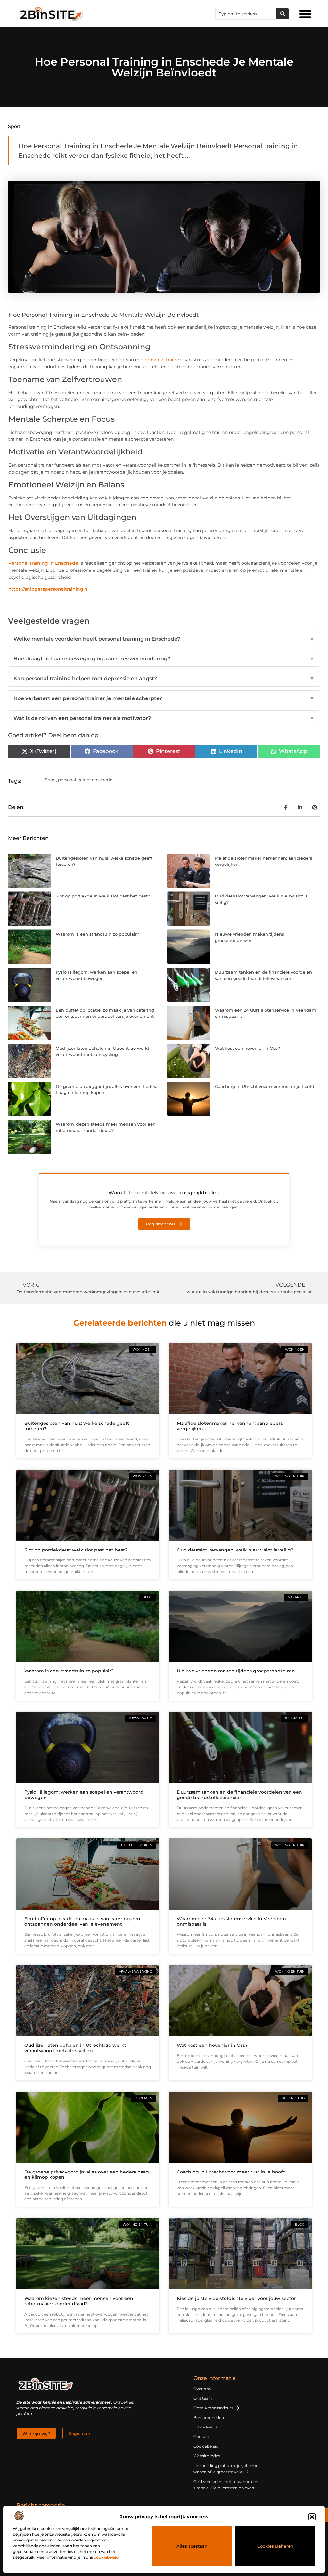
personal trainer (163, 360)
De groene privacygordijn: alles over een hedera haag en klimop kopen (87, 2175)
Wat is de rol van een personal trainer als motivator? (164, 718)
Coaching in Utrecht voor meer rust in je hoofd (265, 1086)
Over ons (202, 2389)
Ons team (203, 2398)
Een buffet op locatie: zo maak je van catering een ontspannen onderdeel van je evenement (82, 1922)
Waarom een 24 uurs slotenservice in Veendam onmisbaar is (231, 1922)
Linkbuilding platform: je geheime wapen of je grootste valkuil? (226, 2469)
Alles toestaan (192, 2546)
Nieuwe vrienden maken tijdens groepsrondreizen (236, 1671)
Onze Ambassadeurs (213, 2408)
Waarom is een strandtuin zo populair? (97, 934)
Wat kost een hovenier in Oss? (247, 1048)
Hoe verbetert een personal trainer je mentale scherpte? (164, 698)
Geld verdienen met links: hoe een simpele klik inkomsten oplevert (226, 2485)
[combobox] (246, 14)
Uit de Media (205, 2427)
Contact (201, 2437)
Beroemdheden (209, 2417)
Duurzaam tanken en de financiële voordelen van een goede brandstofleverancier (239, 1795)
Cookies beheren (275, 2546)
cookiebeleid (106, 2557)
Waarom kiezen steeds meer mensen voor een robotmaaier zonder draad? (79, 2301)
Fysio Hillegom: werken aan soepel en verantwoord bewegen (84, 1795)
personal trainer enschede (85, 780)
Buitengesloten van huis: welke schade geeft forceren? (77, 1426)
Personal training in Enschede (43, 563)
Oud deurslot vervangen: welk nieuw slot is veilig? (235, 1550)
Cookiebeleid (206, 2446)
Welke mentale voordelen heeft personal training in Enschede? (164, 639)
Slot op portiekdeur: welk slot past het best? (103, 896)
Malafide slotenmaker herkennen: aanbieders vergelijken (230, 1426)
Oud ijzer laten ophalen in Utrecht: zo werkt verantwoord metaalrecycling (75, 2048)
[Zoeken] (283, 14)
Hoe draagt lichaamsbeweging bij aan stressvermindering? (164, 659)
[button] (312, 2517)
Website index (207, 2456)
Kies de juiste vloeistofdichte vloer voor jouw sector (236, 2298)
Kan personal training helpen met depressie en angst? (164, 678)
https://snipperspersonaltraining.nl (49, 589)
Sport (14, 126)
